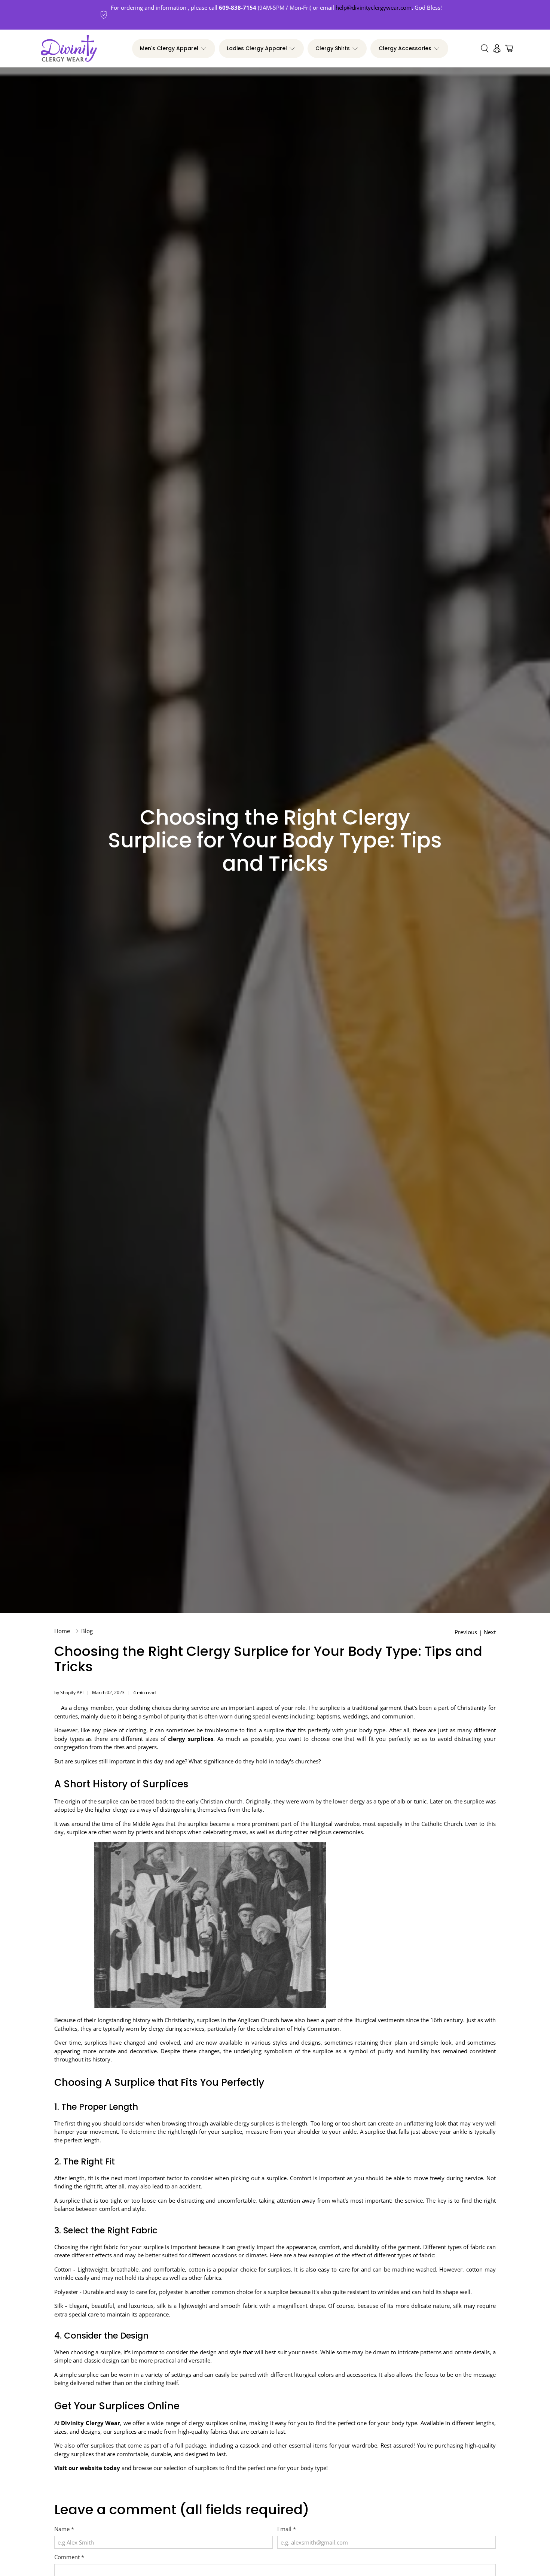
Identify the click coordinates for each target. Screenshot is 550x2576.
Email (287, 2529)
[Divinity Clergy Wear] (69, 49)
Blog (87, 1631)
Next (490, 1632)
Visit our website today (87, 2468)
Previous (466, 1632)
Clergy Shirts (333, 48)
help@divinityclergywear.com (374, 7)
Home (62, 1631)
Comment (69, 2557)
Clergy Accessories (405, 48)
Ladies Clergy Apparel (257, 48)
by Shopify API (69, 1692)
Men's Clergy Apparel (169, 48)
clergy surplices (191, 1739)
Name (64, 2529)
